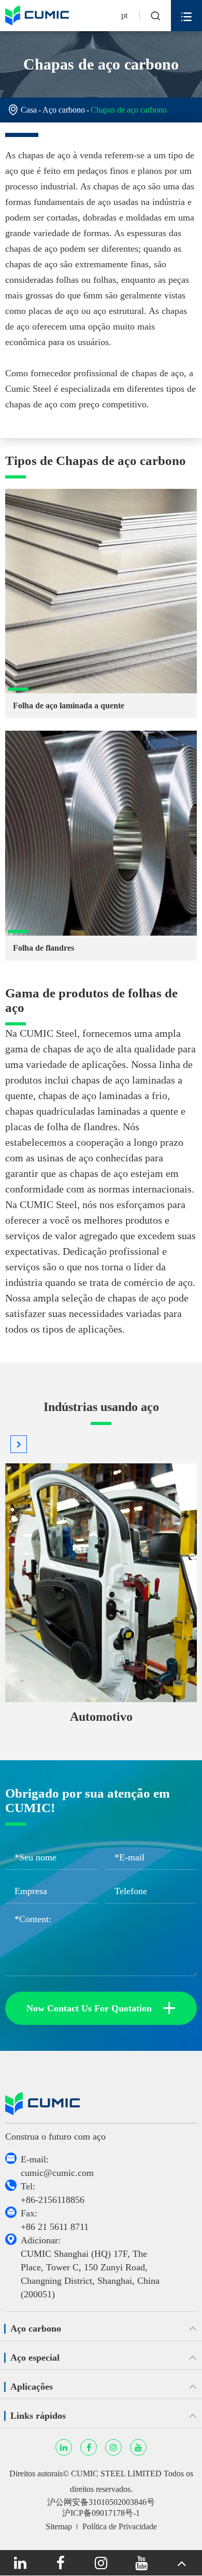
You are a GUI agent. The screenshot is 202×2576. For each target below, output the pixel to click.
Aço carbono (64, 110)
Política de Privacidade (120, 2526)
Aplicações (32, 2387)
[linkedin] (20, 2563)
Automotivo (101, 1717)
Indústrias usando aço (101, 1407)
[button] (19, 1444)
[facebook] (61, 2563)
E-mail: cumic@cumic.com (57, 2166)
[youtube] (141, 2563)
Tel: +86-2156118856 (53, 2193)
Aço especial (35, 2358)
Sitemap (59, 2526)
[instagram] (101, 2563)
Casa (29, 110)
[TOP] (182, 2563)
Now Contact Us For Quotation (101, 2008)
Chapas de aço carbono (129, 110)
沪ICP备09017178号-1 (101, 2513)
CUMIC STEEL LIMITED (116, 2474)
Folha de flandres (44, 948)
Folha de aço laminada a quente (69, 705)
